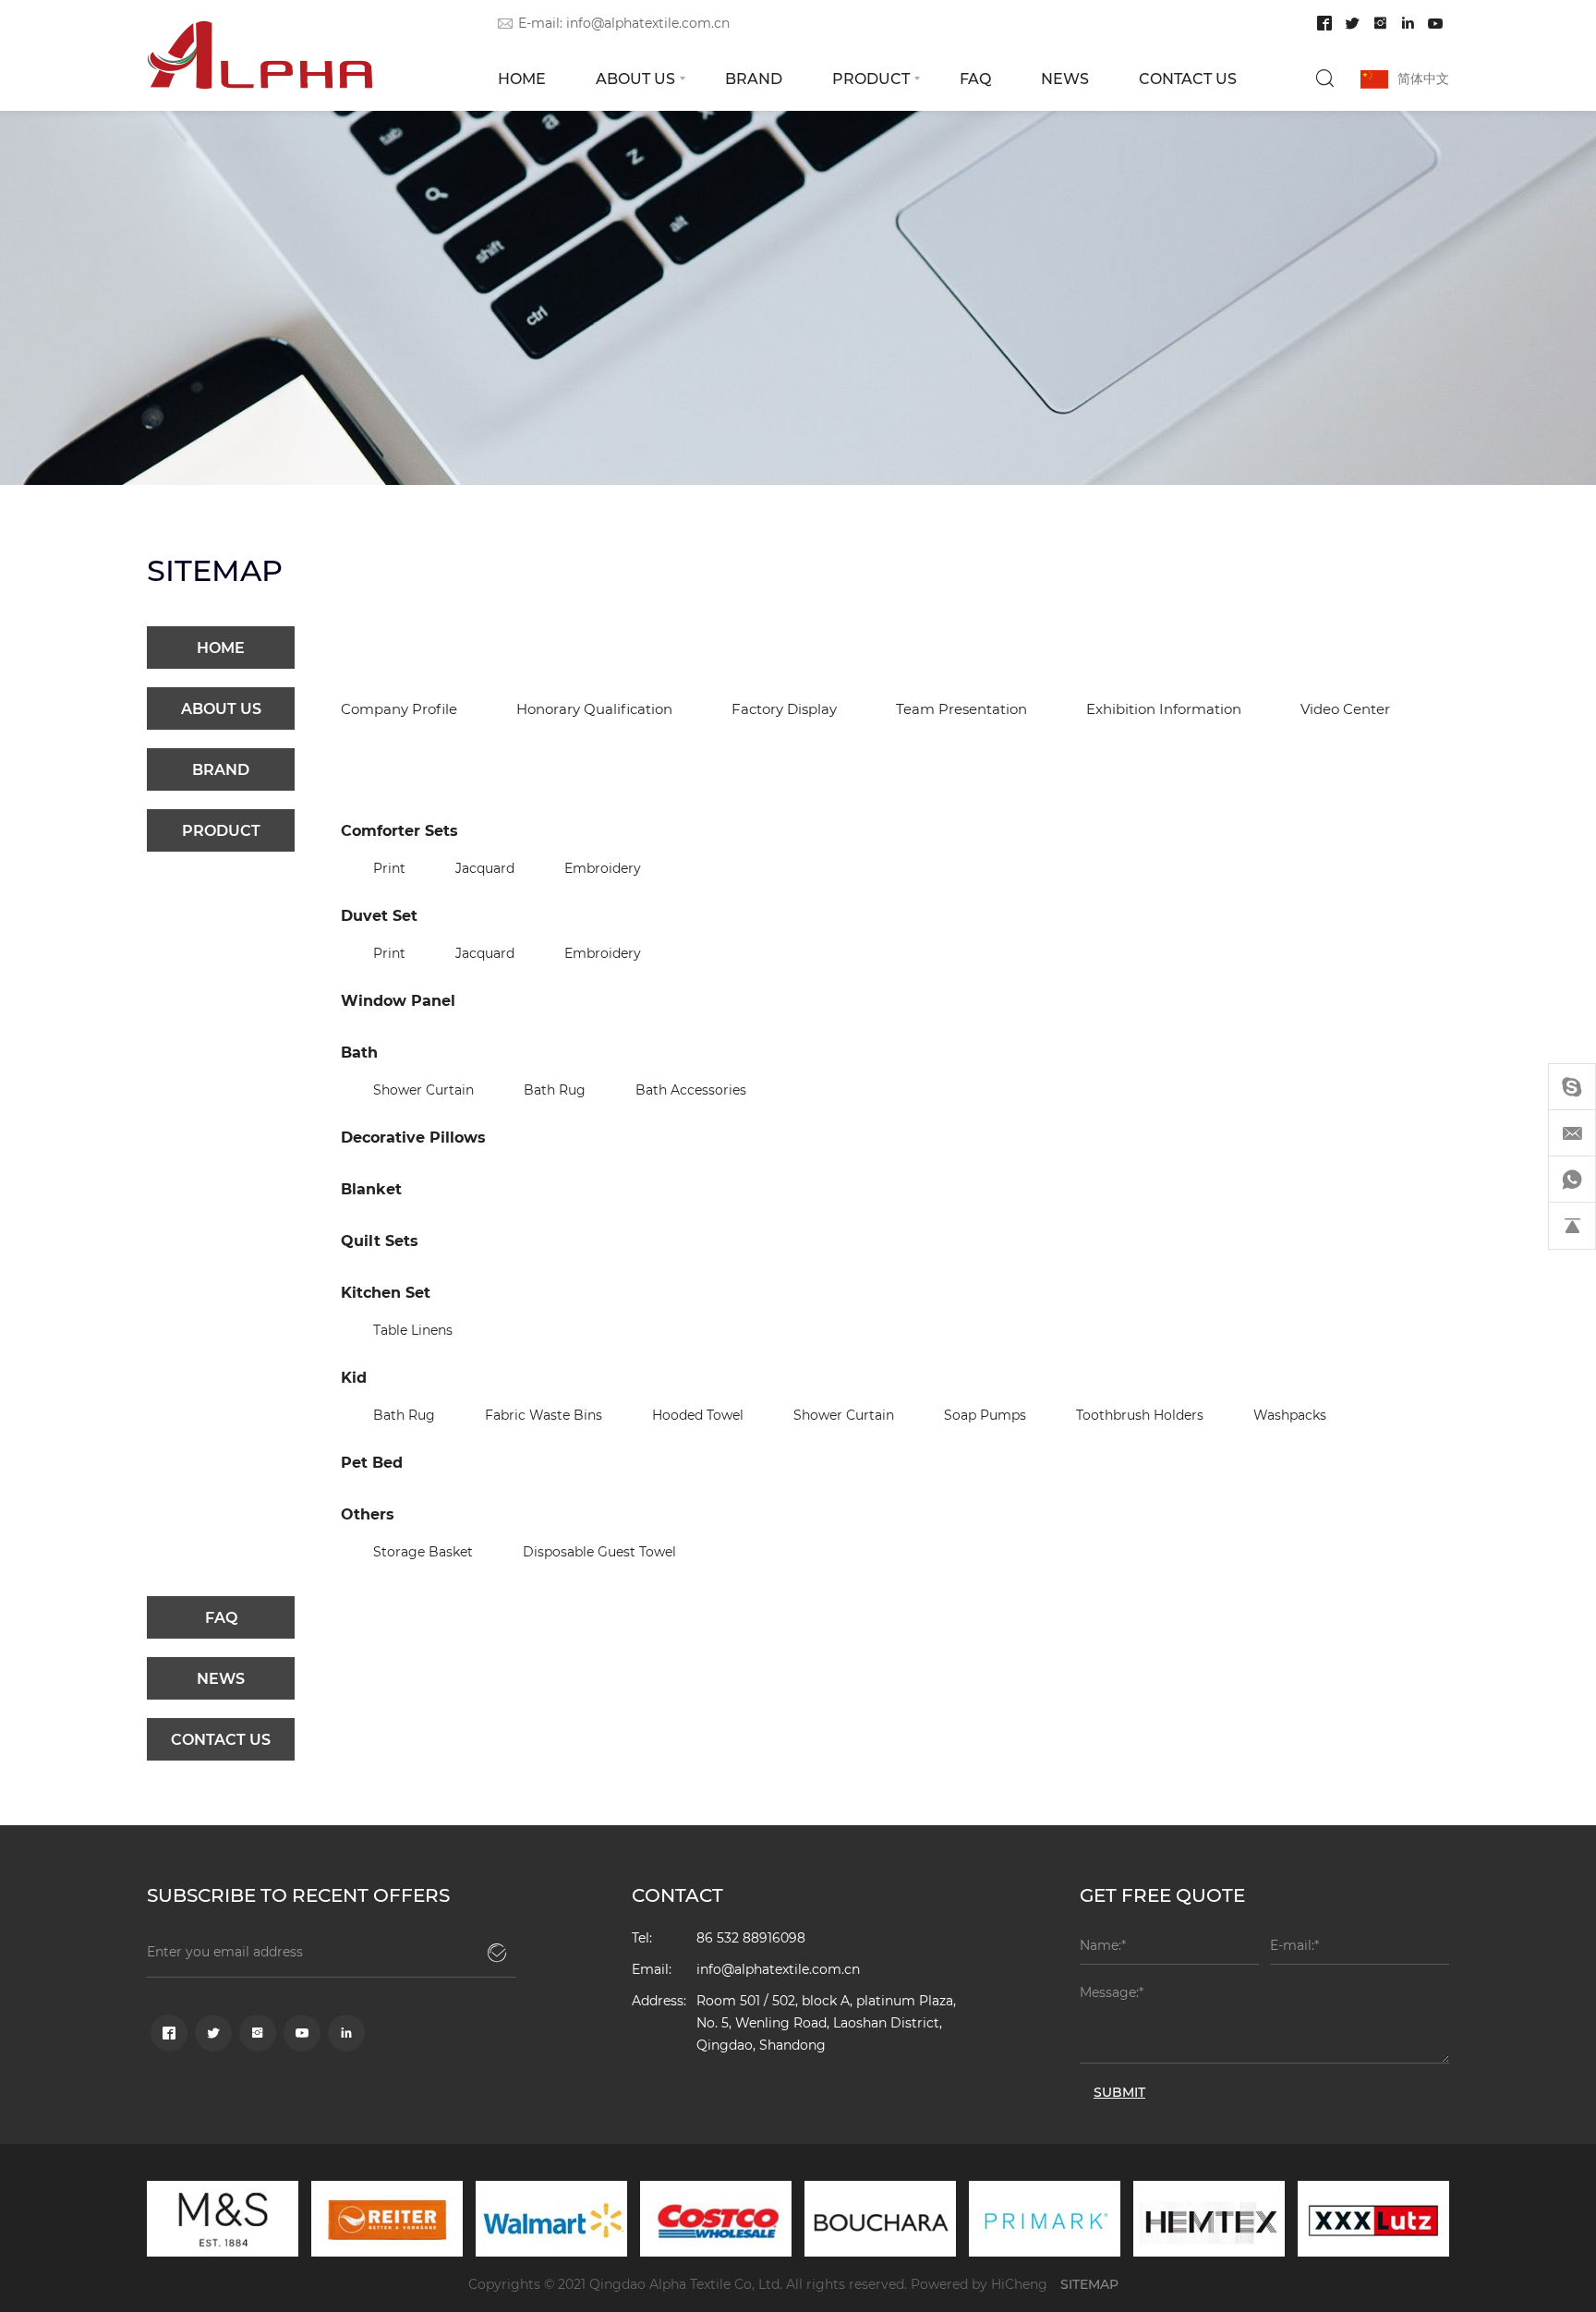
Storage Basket (423, 1551)
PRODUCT (871, 78)
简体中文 (1423, 78)
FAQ (975, 78)
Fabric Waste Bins (544, 1415)
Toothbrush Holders (1140, 1415)
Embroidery (603, 868)
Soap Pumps (985, 1415)
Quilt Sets (380, 1240)
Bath (359, 1052)
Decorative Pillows (413, 1137)
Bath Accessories (691, 1089)
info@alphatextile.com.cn (648, 23)
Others (368, 1513)
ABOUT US (635, 78)
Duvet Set (379, 915)
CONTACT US (1188, 78)
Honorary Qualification (594, 708)
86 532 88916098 (751, 1937)
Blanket (371, 1188)
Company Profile (399, 708)
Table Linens (413, 1330)
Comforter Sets (399, 830)
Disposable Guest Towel (599, 1551)
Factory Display (784, 708)
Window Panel (398, 1000)
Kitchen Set (386, 1292)
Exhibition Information (1164, 708)
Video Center (1345, 708)
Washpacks (1290, 1415)
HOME (522, 78)
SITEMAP (1089, 2284)
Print (389, 868)
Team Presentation (961, 708)
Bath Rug (555, 1089)
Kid (354, 1377)
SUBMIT (1119, 2092)
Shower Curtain (423, 1089)
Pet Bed (372, 1462)
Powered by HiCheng (979, 2284)
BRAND (754, 78)
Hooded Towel (698, 1415)
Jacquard (485, 868)
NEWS (1065, 78)
